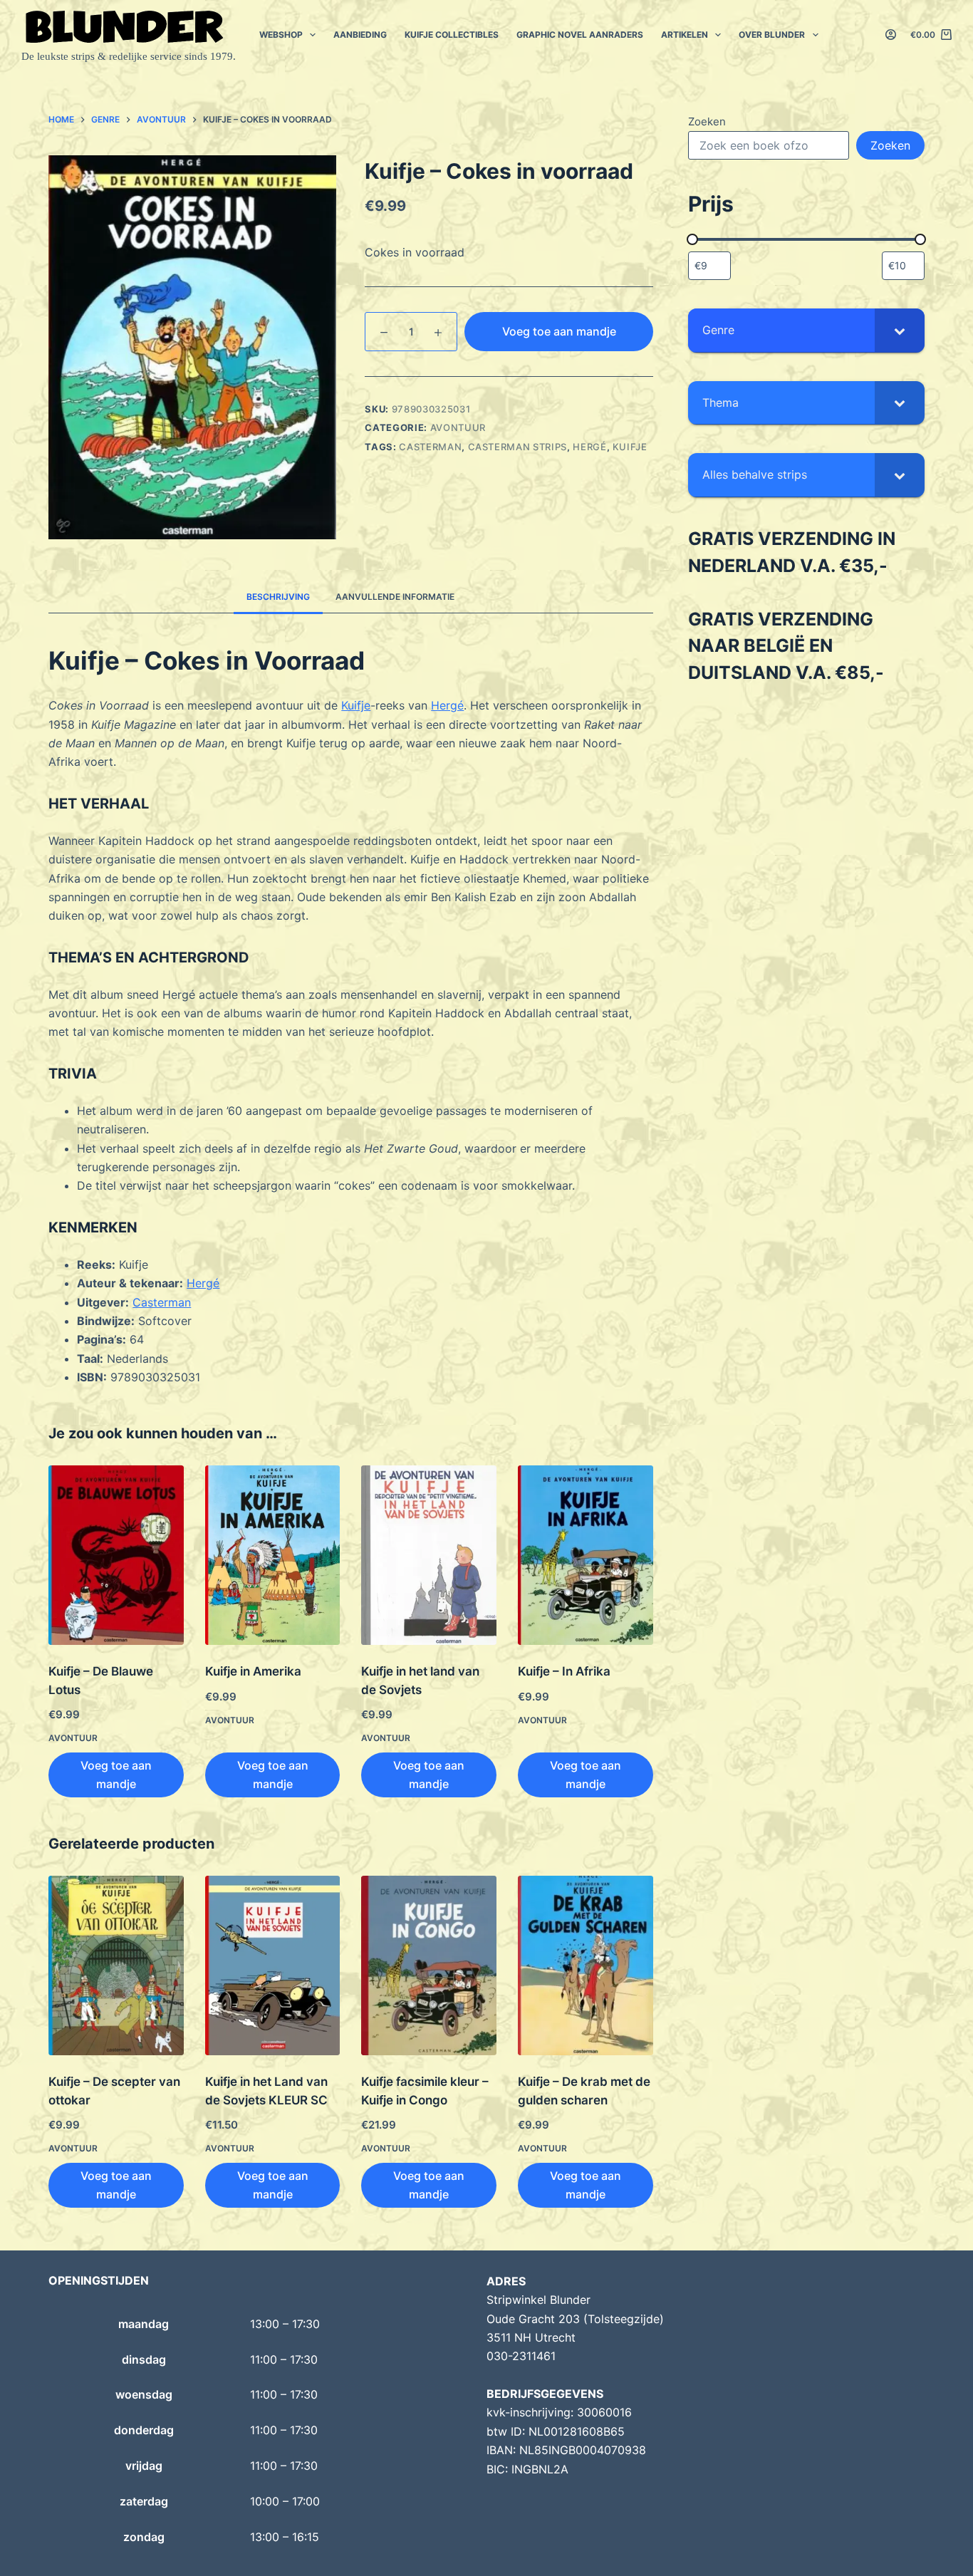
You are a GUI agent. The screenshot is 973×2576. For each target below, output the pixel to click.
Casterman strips (517, 447)
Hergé (589, 447)
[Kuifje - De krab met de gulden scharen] (586, 1966)
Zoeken (707, 121)
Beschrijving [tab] (278, 597)
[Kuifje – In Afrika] (586, 1556)
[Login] (891, 35)
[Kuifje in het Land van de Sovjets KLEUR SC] (273, 1966)
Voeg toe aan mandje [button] (116, 1775)
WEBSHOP (281, 35)
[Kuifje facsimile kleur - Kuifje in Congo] (429, 1966)
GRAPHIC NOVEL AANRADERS (580, 35)
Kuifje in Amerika (253, 1671)
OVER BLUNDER (772, 35)
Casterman (162, 1302)
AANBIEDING (360, 35)
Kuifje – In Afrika (564, 1671)
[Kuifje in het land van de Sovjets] (429, 1556)
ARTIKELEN (685, 35)
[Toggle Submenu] (900, 330)
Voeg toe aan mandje (559, 331)
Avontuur (458, 427)
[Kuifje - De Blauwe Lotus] (116, 1556)
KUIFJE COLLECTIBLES (452, 35)
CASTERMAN (430, 447)
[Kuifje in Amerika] (273, 1556)
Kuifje (630, 447)
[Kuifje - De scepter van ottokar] (116, 1966)
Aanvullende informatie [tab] (395, 597)
